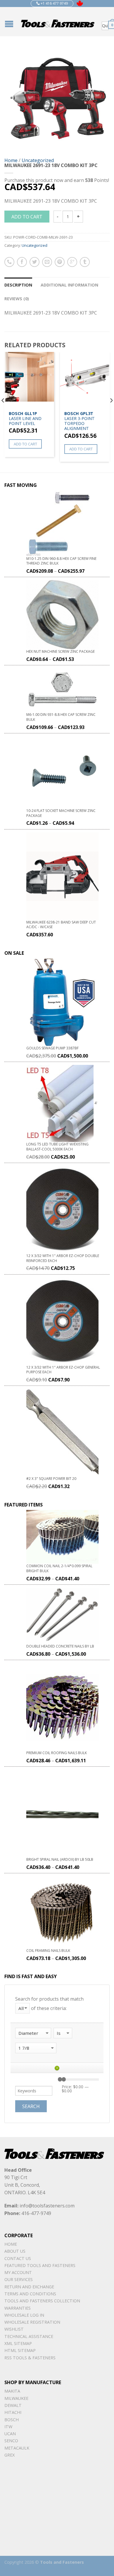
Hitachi (13, 2412)
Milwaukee (16, 2398)
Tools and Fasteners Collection (42, 2301)
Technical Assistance (29, 2336)
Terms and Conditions (30, 2294)
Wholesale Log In (24, 2315)
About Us (15, 2251)
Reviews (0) (17, 299)
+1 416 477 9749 (54, 3)
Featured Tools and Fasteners (40, 2265)
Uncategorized (38, 160)
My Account (18, 2272)
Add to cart (27, 217)
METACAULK (17, 2448)
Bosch (12, 2420)
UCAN (10, 2434)
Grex (9, 2455)
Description (18, 285)
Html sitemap (20, 2350)
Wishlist (14, 2329)
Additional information (69, 285)
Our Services (19, 2279)
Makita (12, 2391)
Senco (11, 2441)
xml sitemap (18, 2343)
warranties (18, 2308)
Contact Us (18, 2258)
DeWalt (13, 2405)
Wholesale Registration (32, 2322)
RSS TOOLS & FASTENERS (30, 2358)
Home (11, 160)
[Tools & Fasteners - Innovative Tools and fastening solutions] (58, 22)
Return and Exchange (29, 2287)
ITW (8, 2427)
